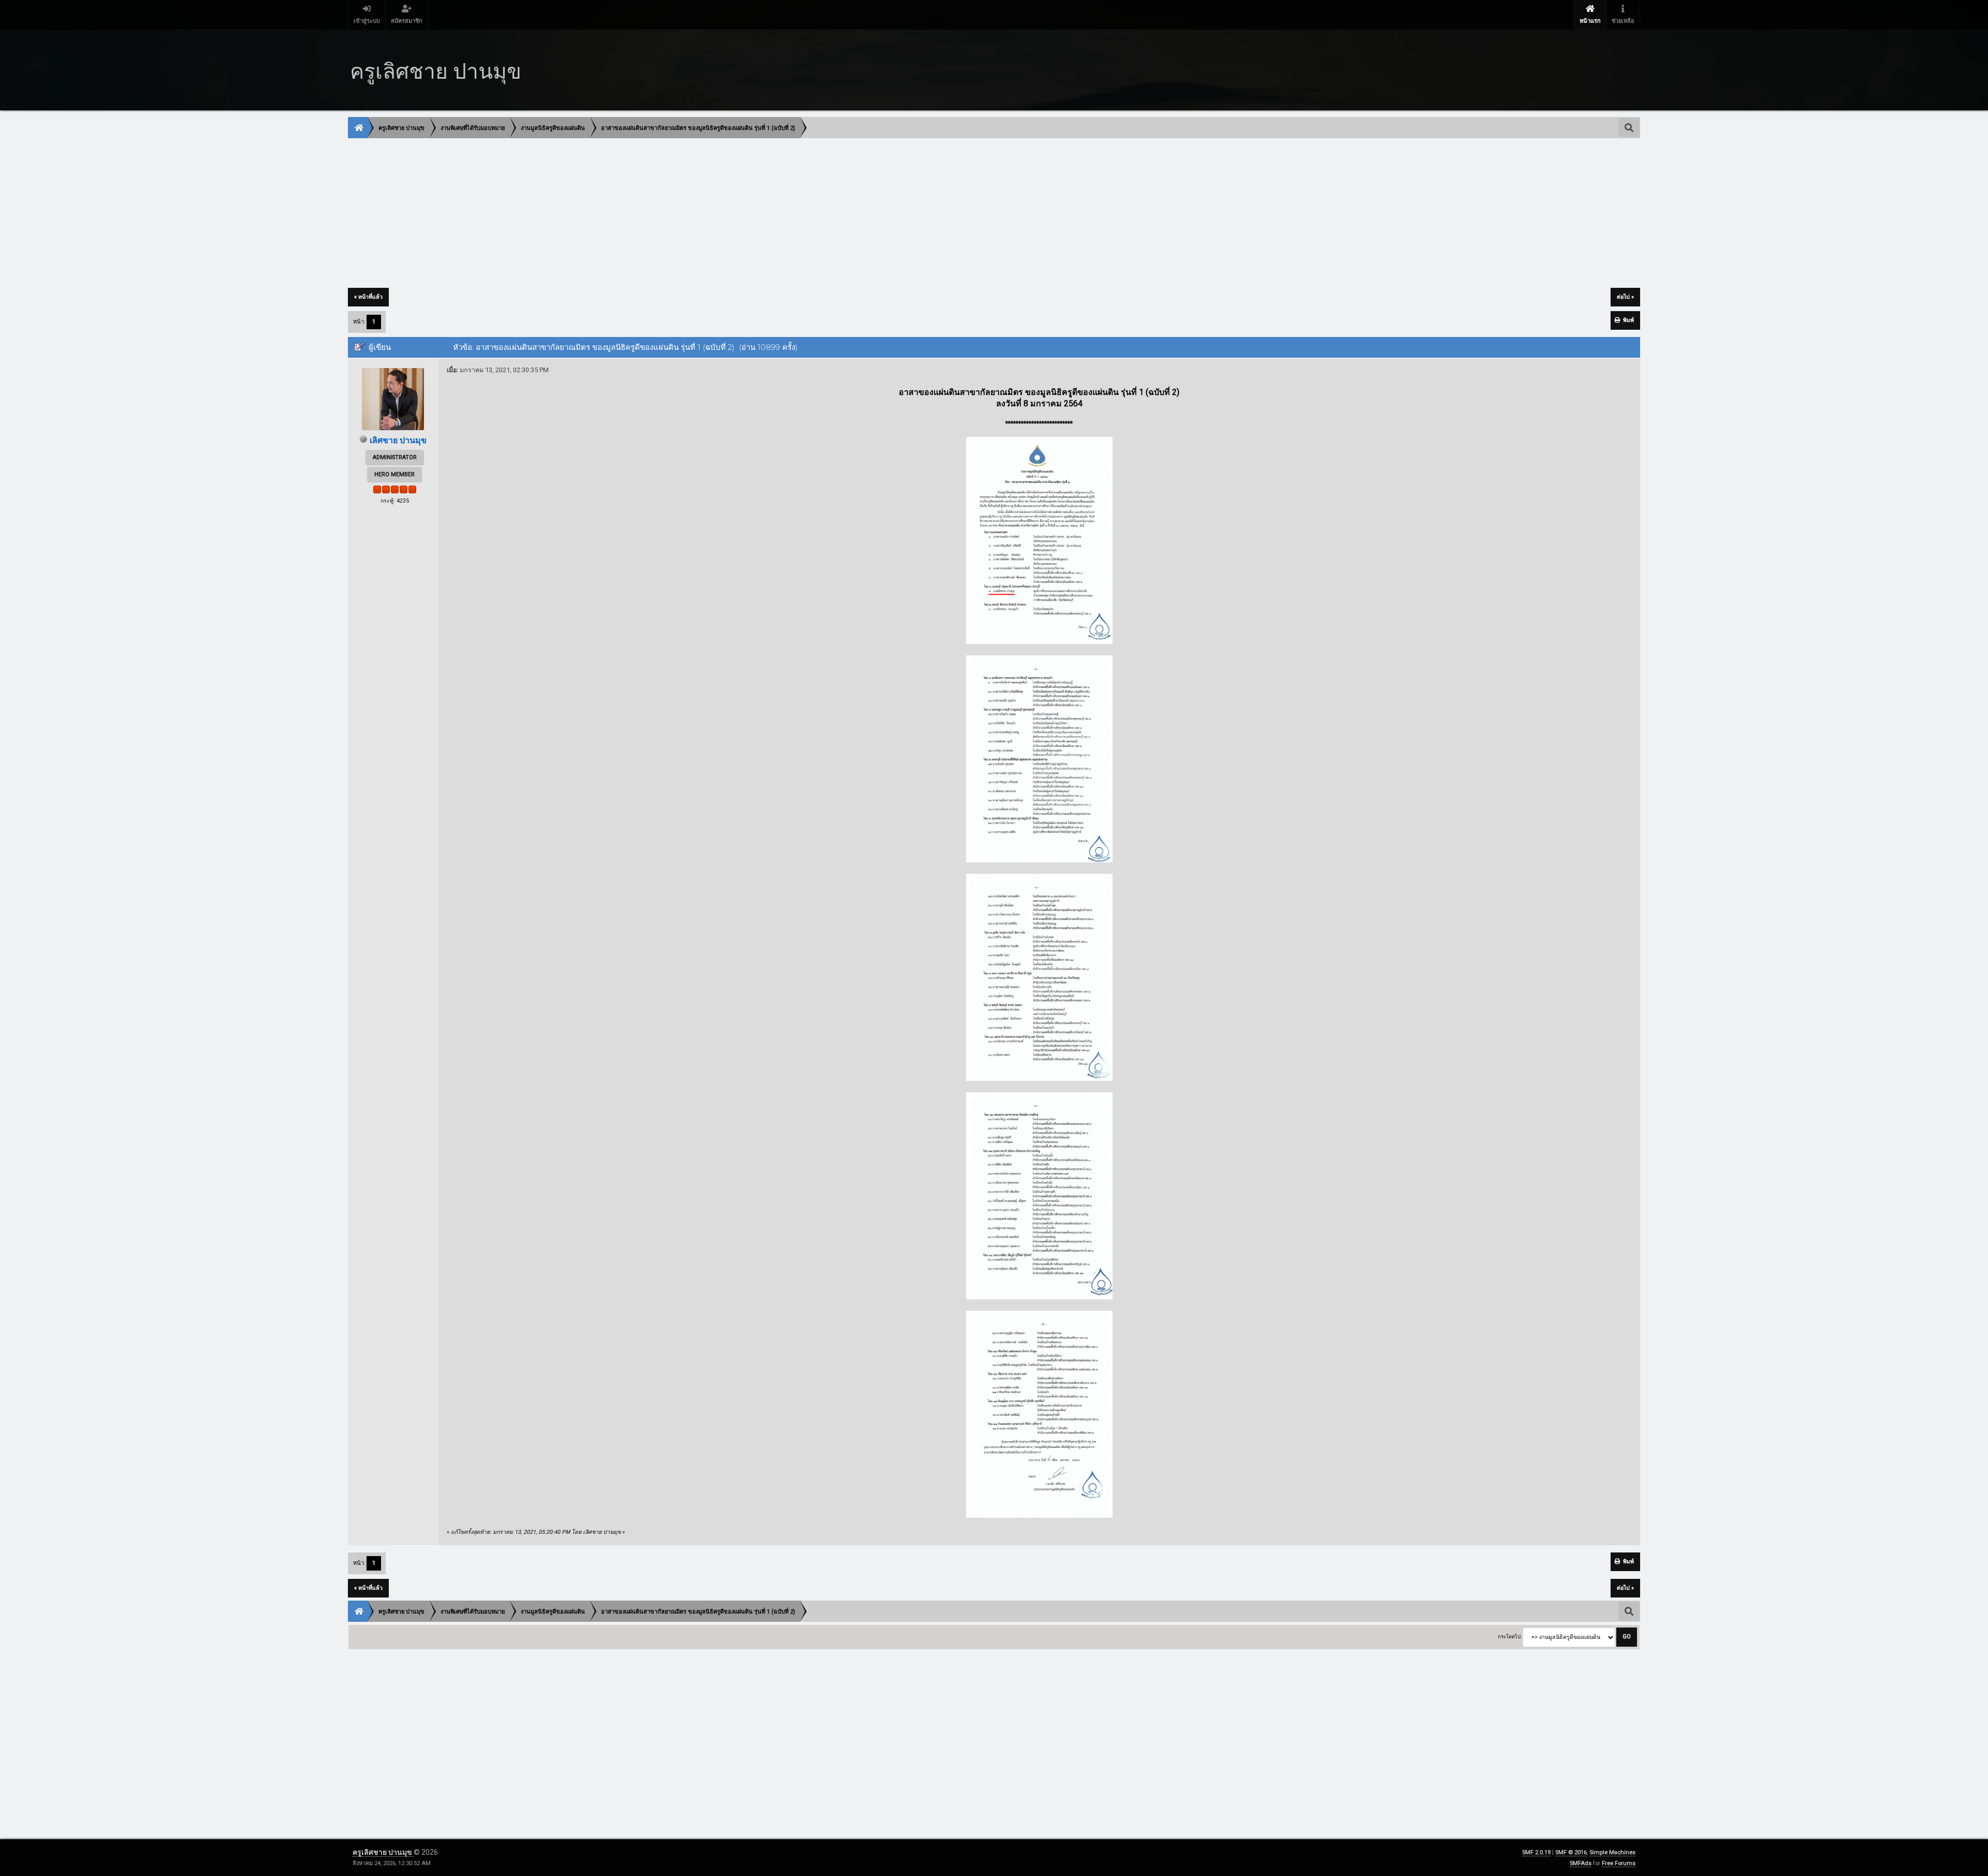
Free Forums (1619, 1863)
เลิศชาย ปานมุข (398, 440)
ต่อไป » (1625, 297)
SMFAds (1581, 1863)
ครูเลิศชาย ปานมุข (383, 1852)
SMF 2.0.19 (1536, 1852)
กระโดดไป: (1510, 1637)
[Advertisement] (659, 214)
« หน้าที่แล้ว (368, 297)
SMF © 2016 (1571, 1852)
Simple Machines (1612, 1852)
